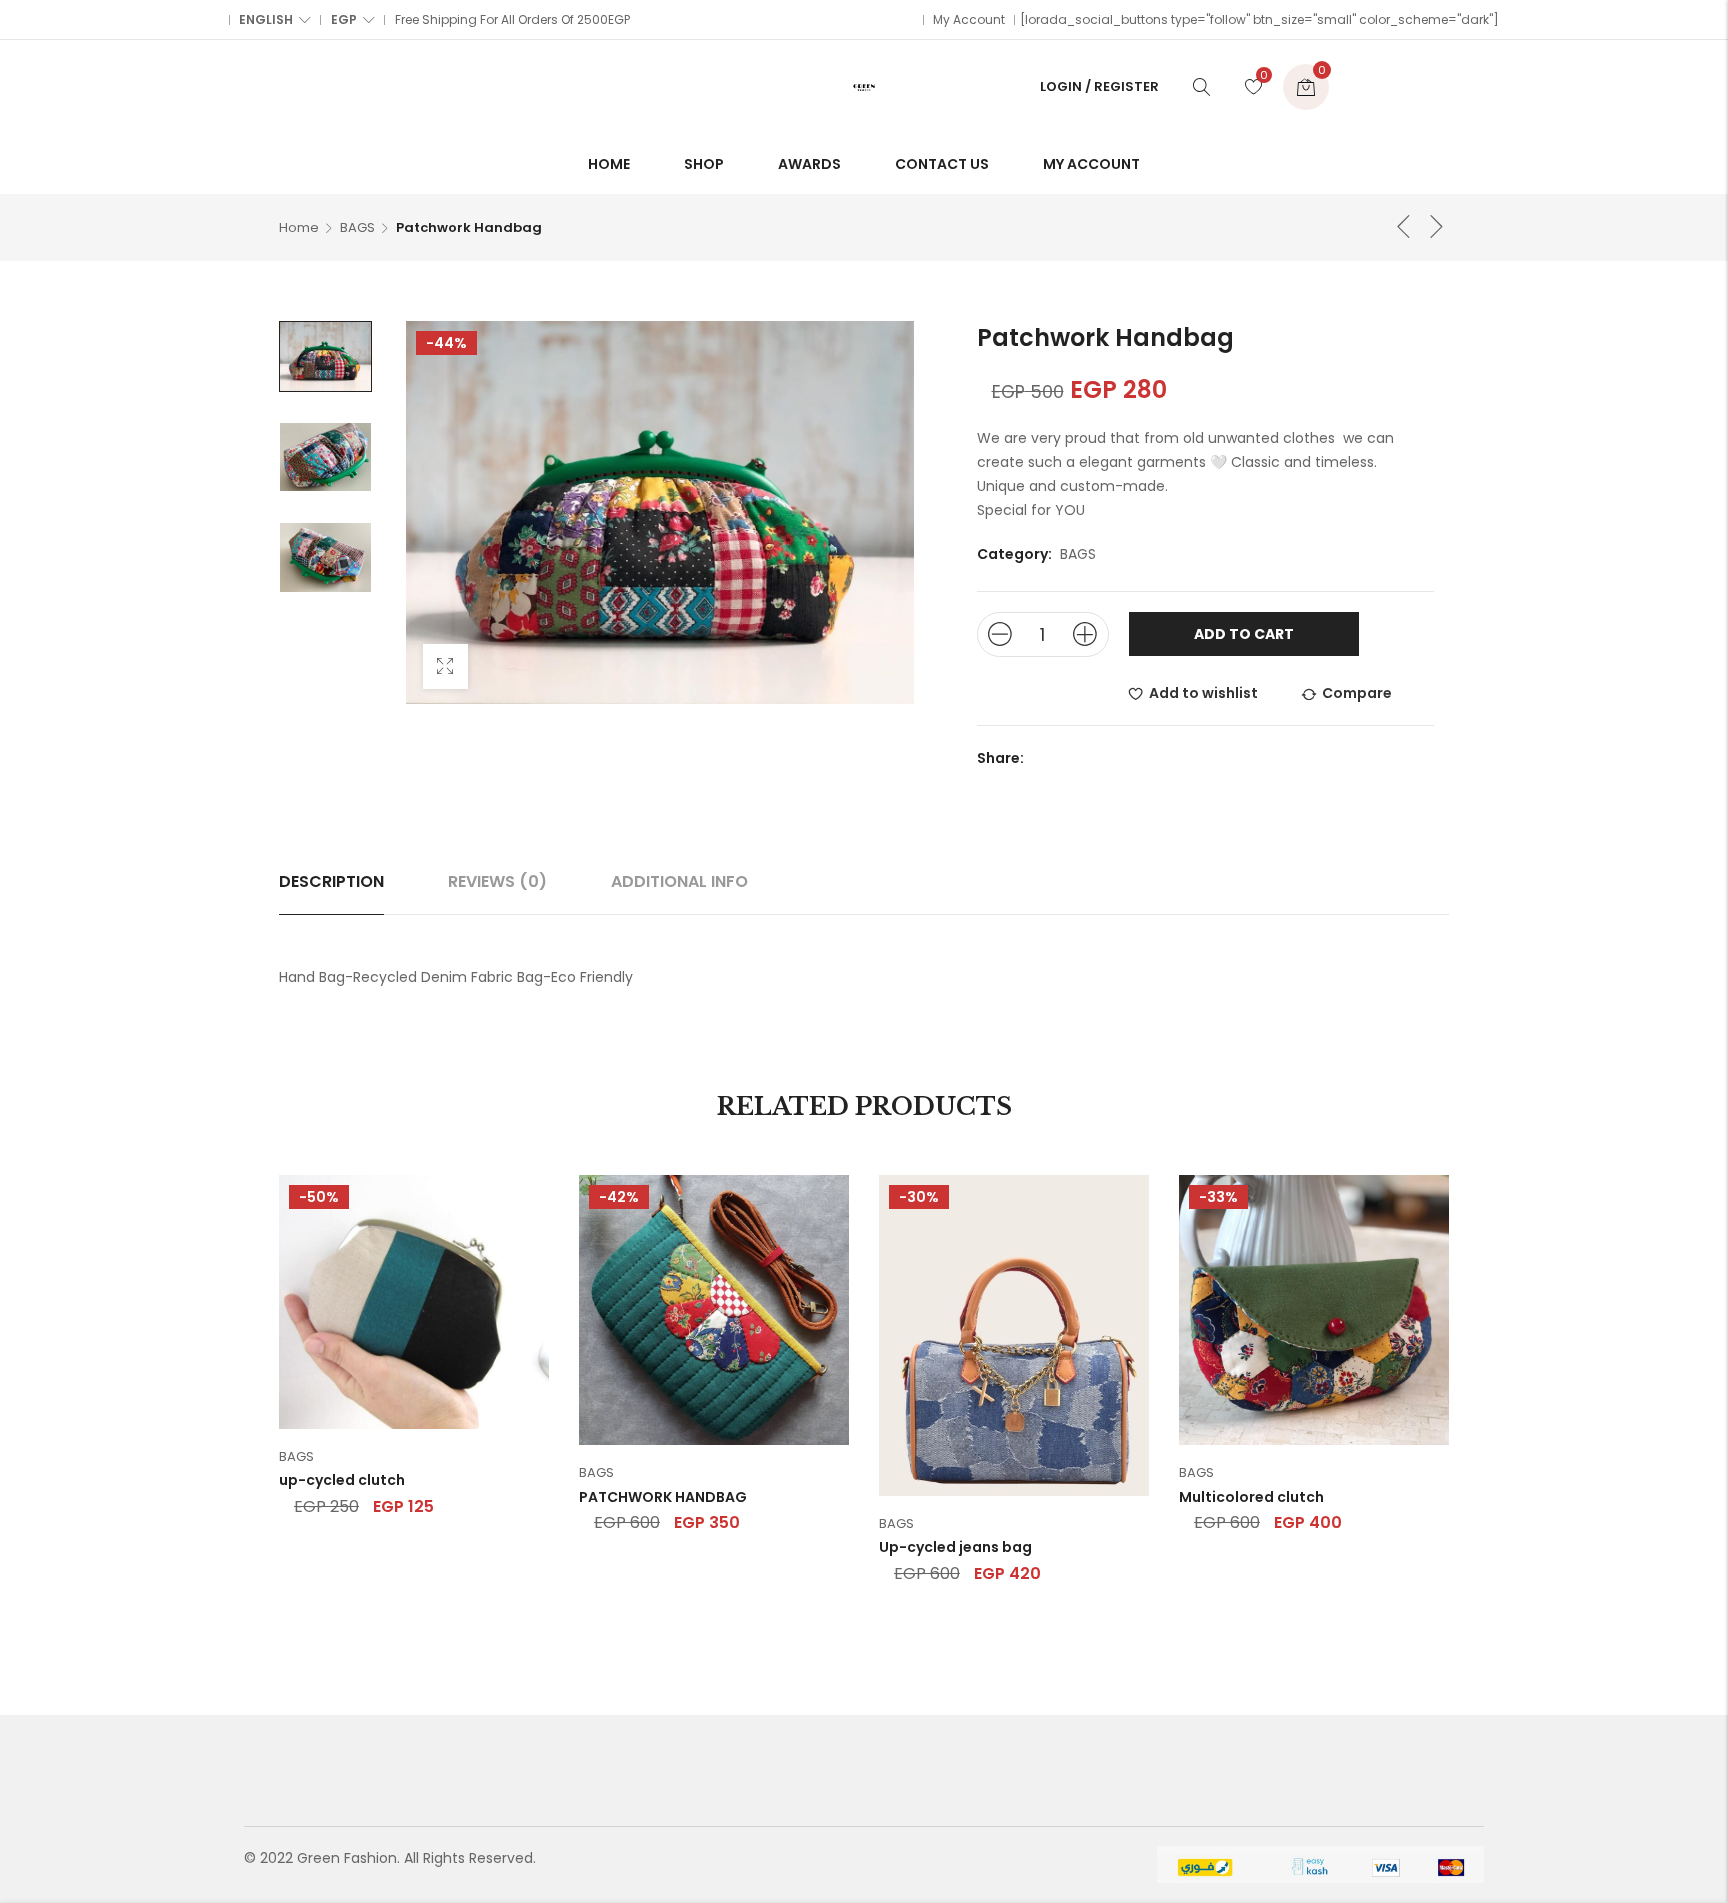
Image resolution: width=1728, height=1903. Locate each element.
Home (299, 227)
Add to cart (1244, 634)
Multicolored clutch (1251, 1497)
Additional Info (679, 881)
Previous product (1404, 226)
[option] (325, 356)
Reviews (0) (497, 881)
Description (331, 881)
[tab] (331, 882)
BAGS (357, 227)
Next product (1437, 226)
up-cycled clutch (342, 1480)
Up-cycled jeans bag (955, 1547)
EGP (344, 19)
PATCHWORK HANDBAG (663, 1497)
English (266, 19)
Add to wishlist (1203, 693)
